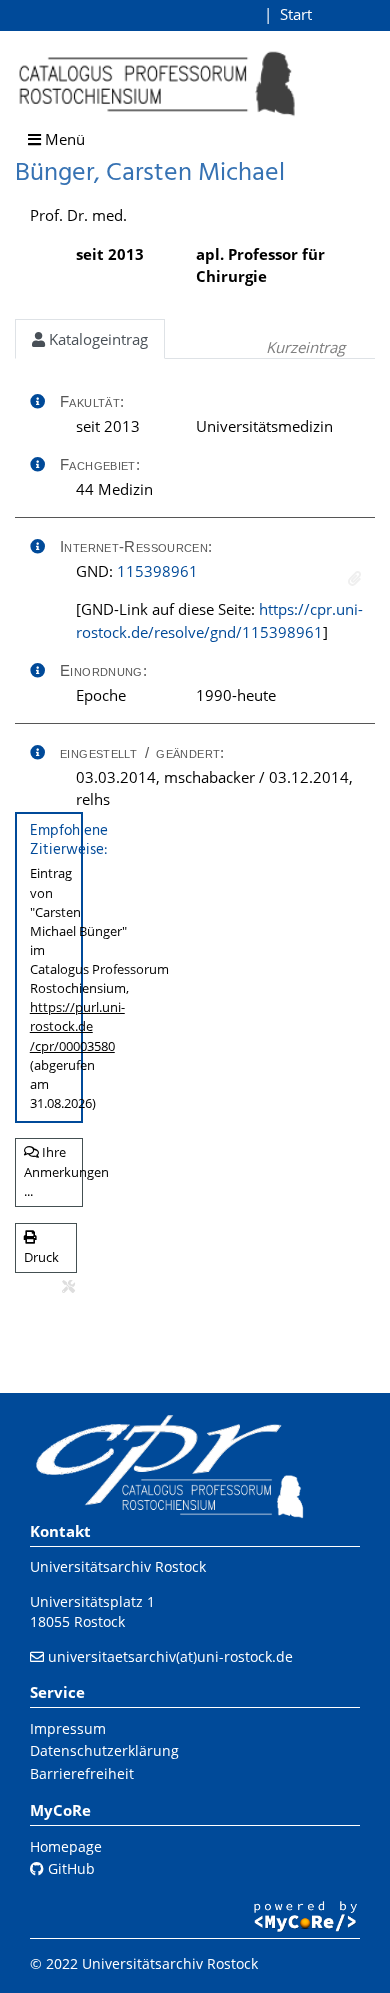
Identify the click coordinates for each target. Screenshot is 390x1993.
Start (296, 14)
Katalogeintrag (96, 339)
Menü (63, 139)
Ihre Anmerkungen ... (53, 1171)
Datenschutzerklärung (104, 1750)
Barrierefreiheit (82, 1773)
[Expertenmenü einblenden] (68, 1287)
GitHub (69, 1868)
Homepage (66, 1846)
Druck (41, 1257)
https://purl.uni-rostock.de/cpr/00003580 (77, 1026)
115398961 (157, 571)
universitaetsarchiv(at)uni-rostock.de (170, 1656)
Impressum (68, 1728)
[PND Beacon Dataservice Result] (354, 578)
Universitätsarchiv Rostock (118, 1566)
